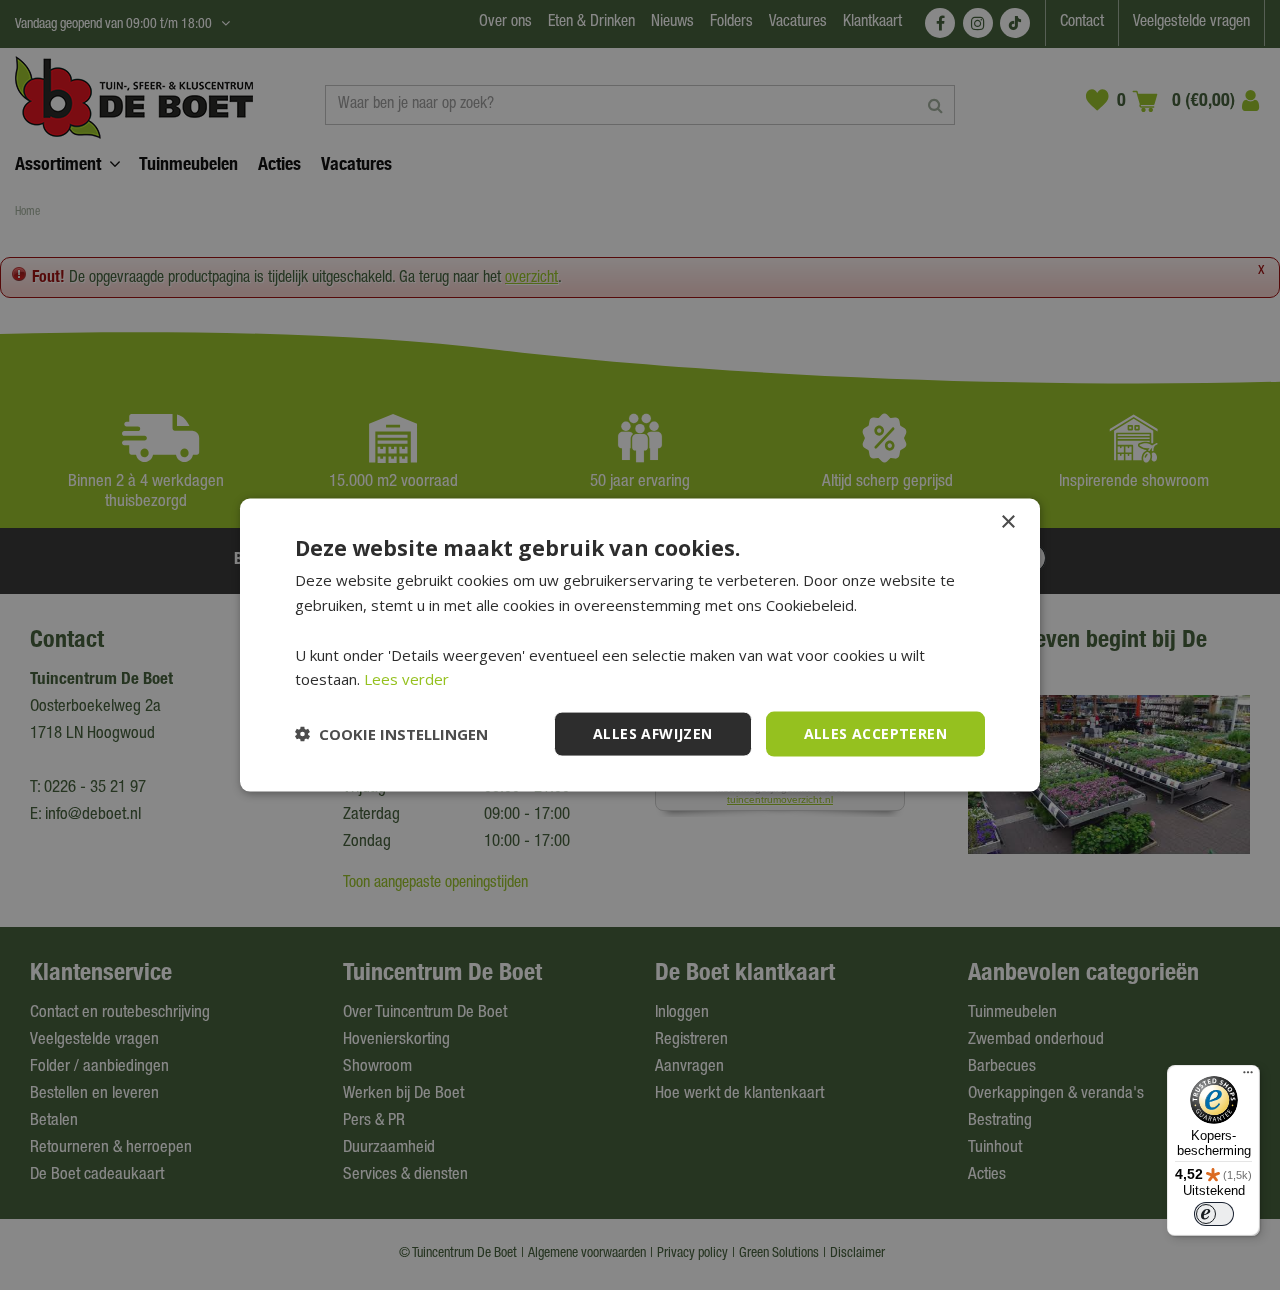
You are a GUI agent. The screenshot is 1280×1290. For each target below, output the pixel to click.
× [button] (1007, 522)
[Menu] (1248, 1077)
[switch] (1214, 1214)
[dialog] (640, 645)
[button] (391, 734)
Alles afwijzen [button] (653, 733)
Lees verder (406, 679)
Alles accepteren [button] (875, 733)
